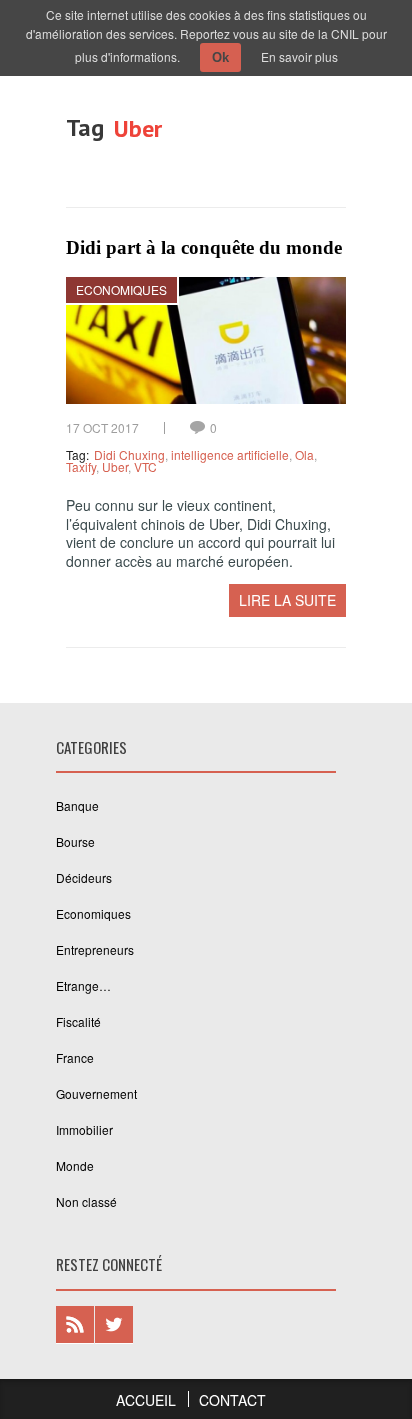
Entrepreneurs (95, 949)
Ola (304, 454)
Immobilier (84, 1129)
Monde (75, 1165)
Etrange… (83, 985)
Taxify (81, 466)
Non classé (86, 1201)
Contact (232, 1400)
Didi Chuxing (129, 454)
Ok (220, 57)
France (75, 1057)
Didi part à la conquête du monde (204, 247)
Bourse (75, 841)
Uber (115, 466)
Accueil (146, 1400)
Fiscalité (78, 1021)
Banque (77, 805)
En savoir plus (299, 56)
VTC (145, 466)
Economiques (121, 289)
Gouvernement (96, 1093)
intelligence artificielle (230, 454)
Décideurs (84, 877)
